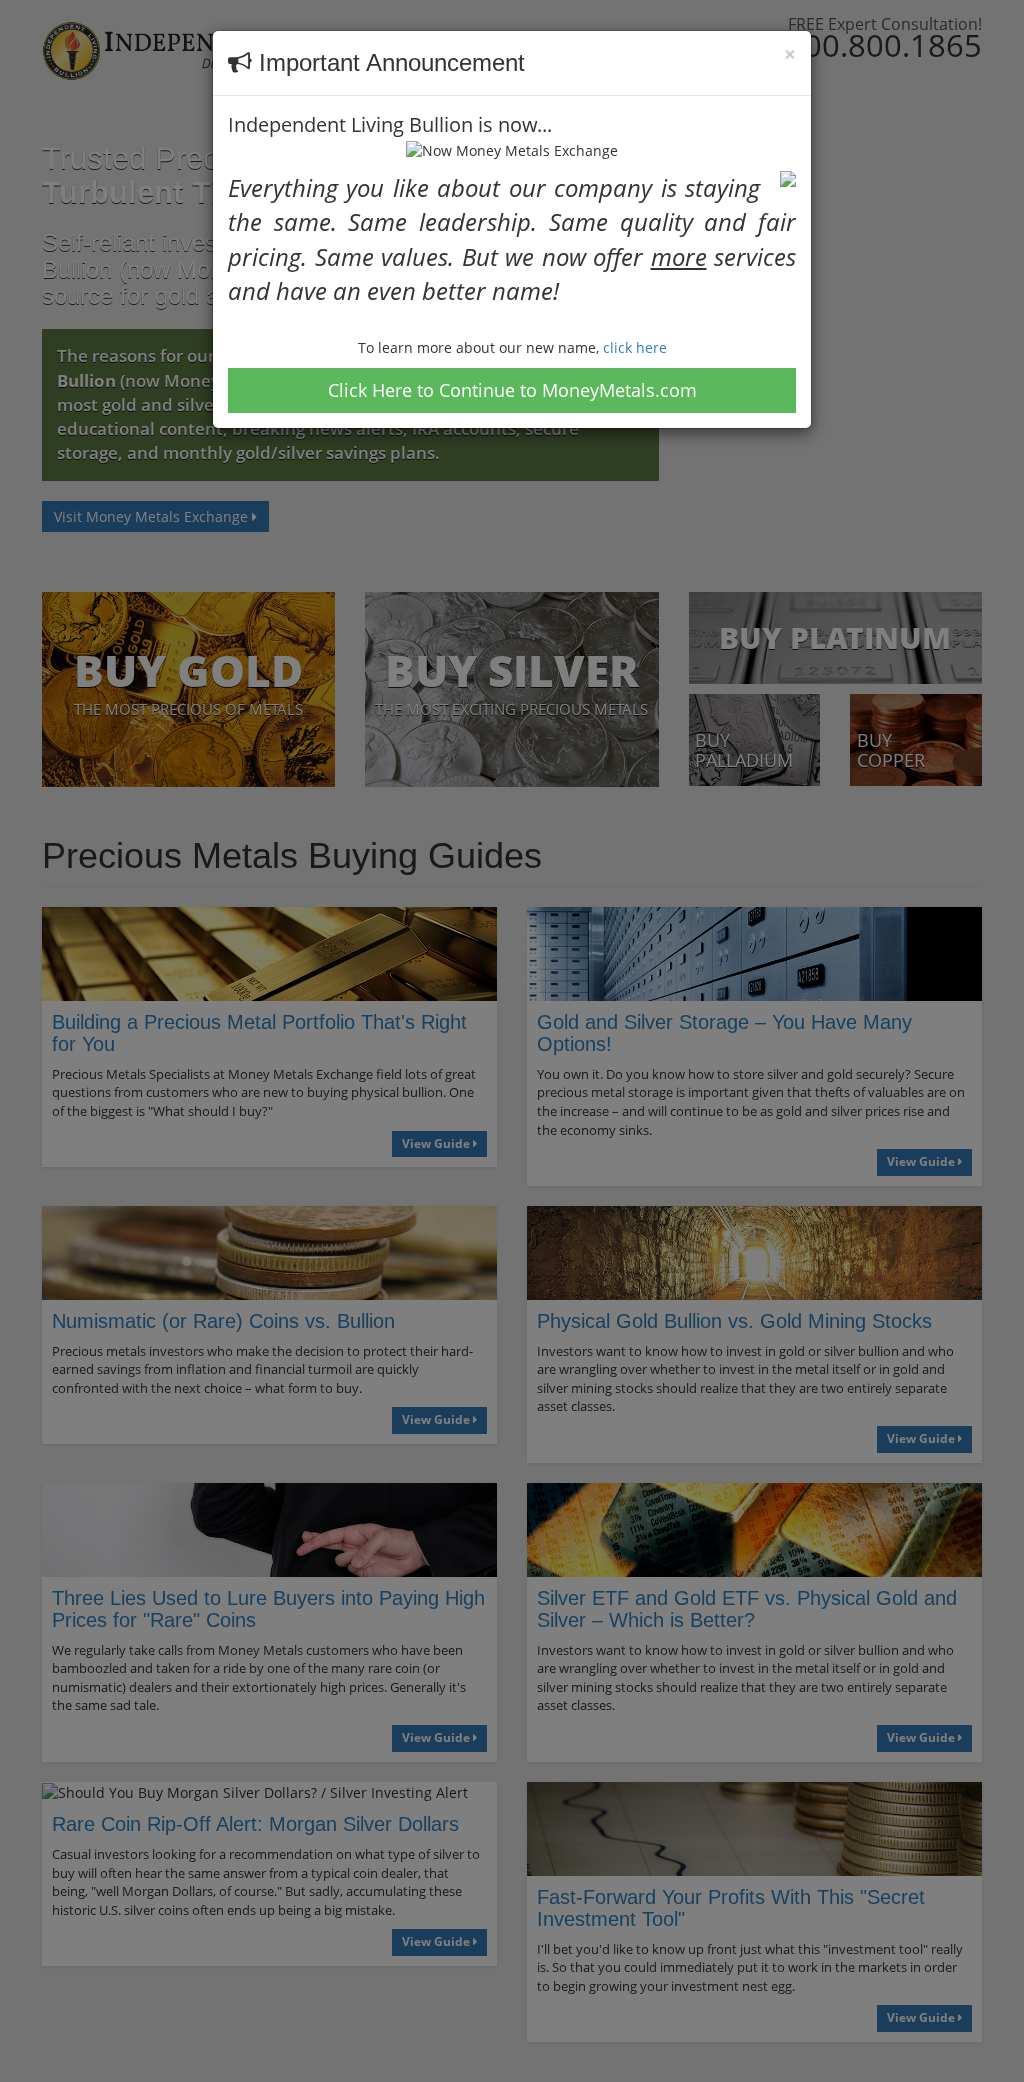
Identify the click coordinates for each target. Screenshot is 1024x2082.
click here (635, 347)
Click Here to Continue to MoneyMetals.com (512, 390)
